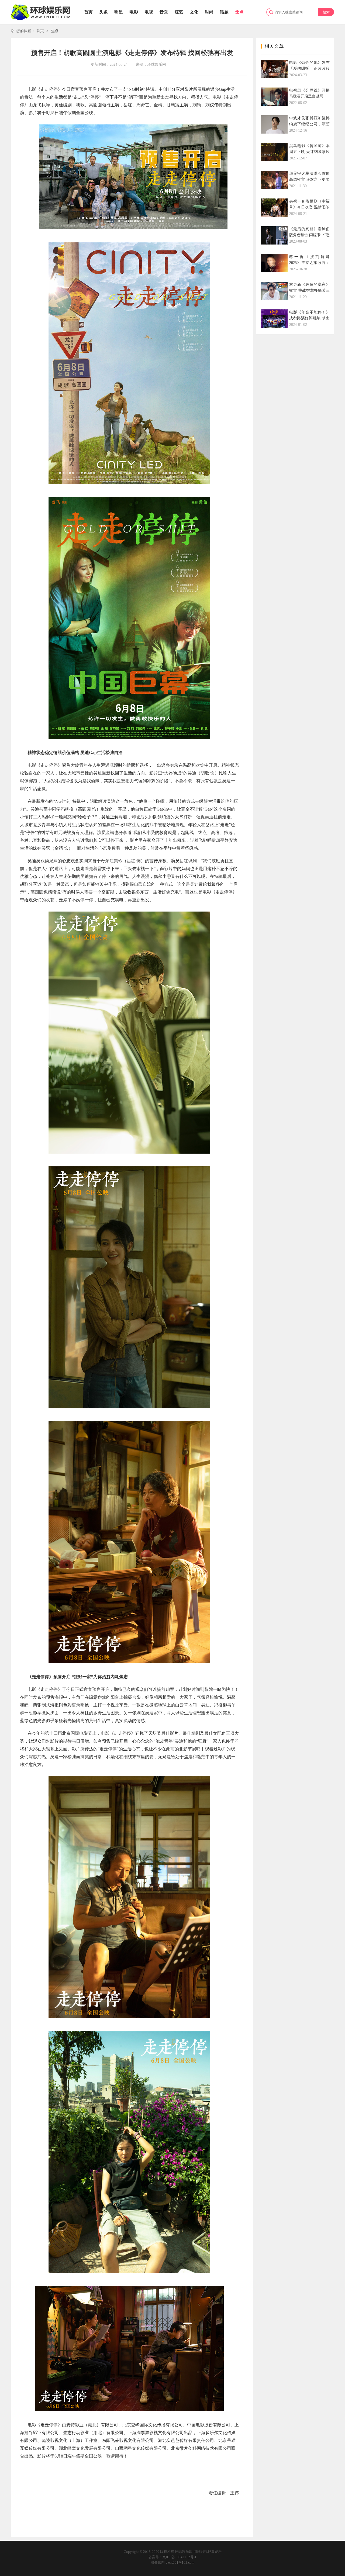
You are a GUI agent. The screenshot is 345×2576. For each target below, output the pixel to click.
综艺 (179, 12)
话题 (224, 12)
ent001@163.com (181, 2562)
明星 (119, 12)
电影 (134, 12)
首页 (88, 12)
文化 (194, 12)
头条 (103, 12)
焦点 (239, 12)
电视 (149, 12)
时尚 (209, 12)
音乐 (164, 12)
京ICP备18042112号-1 (180, 2557)
